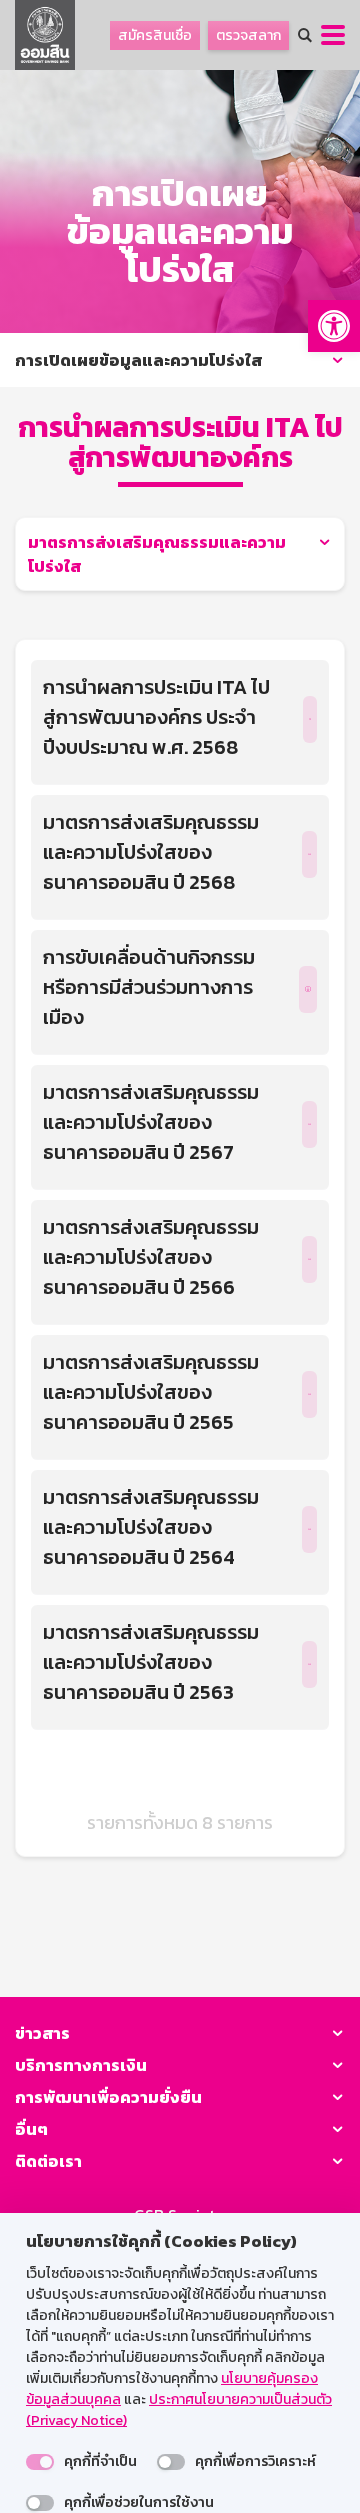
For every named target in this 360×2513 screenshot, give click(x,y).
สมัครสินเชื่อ (155, 35)
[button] (334, 326)
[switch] (40, 2462)
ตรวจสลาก (248, 35)
